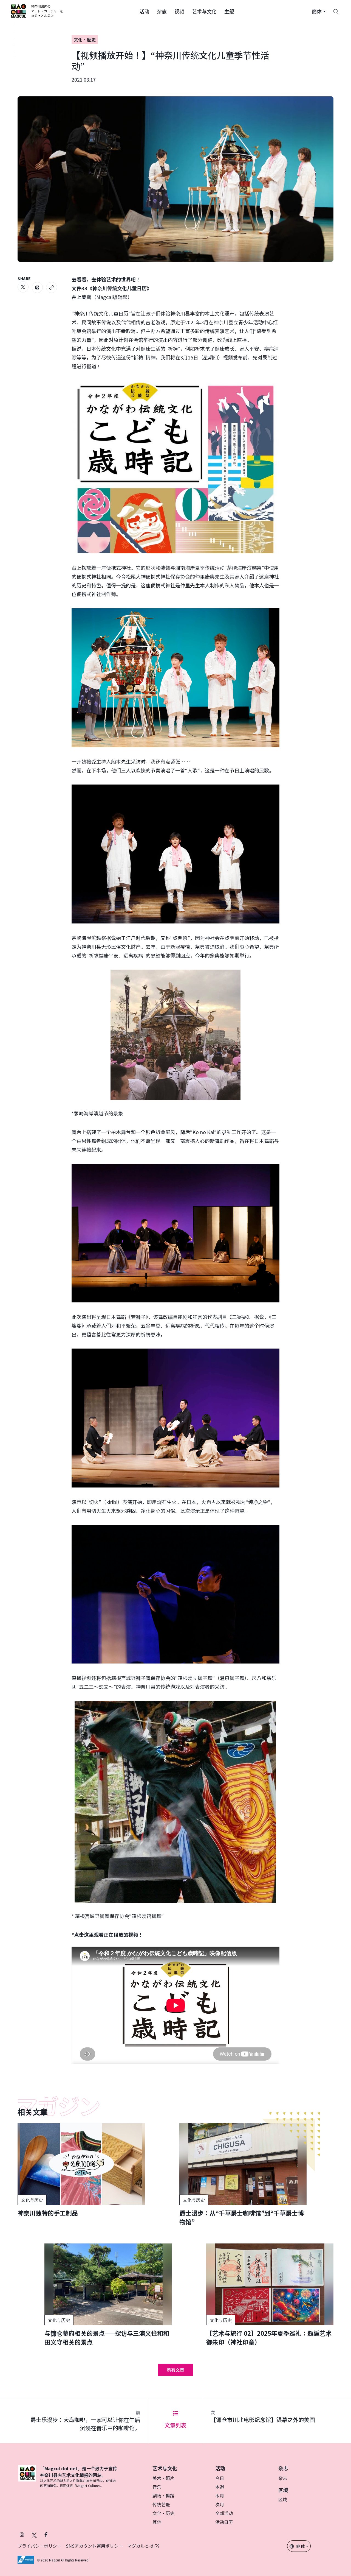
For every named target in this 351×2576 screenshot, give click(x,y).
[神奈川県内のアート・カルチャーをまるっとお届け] (37, 11)
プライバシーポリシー (39, 2546)
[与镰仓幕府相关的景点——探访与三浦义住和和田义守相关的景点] (108, 2295)
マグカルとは (141, 2546)
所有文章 (175, 2370)
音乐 (157, 2487)
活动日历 (224, 2522)
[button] (144, 11)
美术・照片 (163, 2478)
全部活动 (224, 2513)
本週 (220, 2487)
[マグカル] (27, 2477)
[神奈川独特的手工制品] (81, 2170)
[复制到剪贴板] (52, 288)
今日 (220, 2478)
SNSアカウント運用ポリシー (94, 2546)
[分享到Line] (37, 288)
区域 (283, 2499)
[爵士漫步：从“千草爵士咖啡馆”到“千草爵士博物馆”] (243, 2175)
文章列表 (175, 2425)
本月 (220, 2496)
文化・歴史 (85, 40)
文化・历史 (163, 2513)
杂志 (283, 2478)
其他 (157, 2522)
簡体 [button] (301, 2546)
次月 (220, 2504)
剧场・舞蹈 (163, 2496)
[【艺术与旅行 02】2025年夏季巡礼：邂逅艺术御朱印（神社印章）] (270, 2295)
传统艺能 (161, 2504)
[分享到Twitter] (23, 287)
